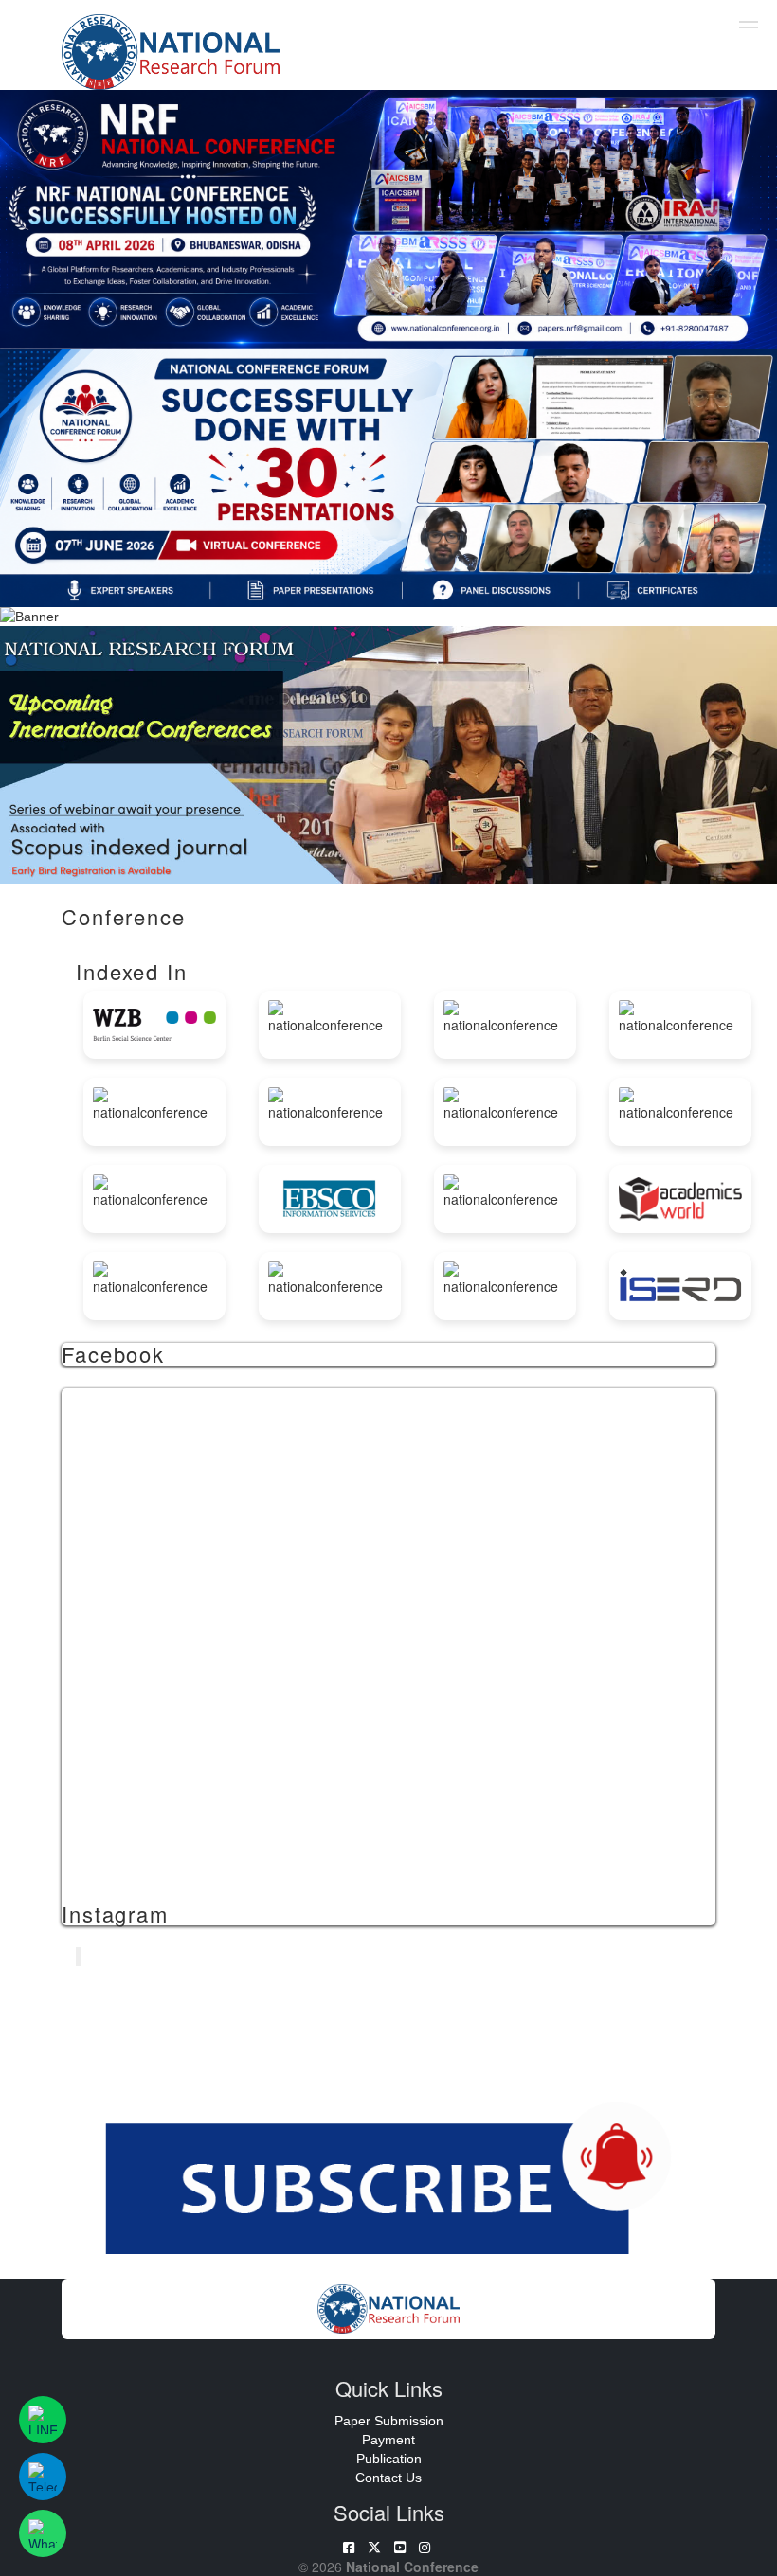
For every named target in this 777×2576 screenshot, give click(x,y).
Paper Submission (389, 2421)
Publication (389, 2459)
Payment (388, 2440)
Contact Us (388, 2478)
